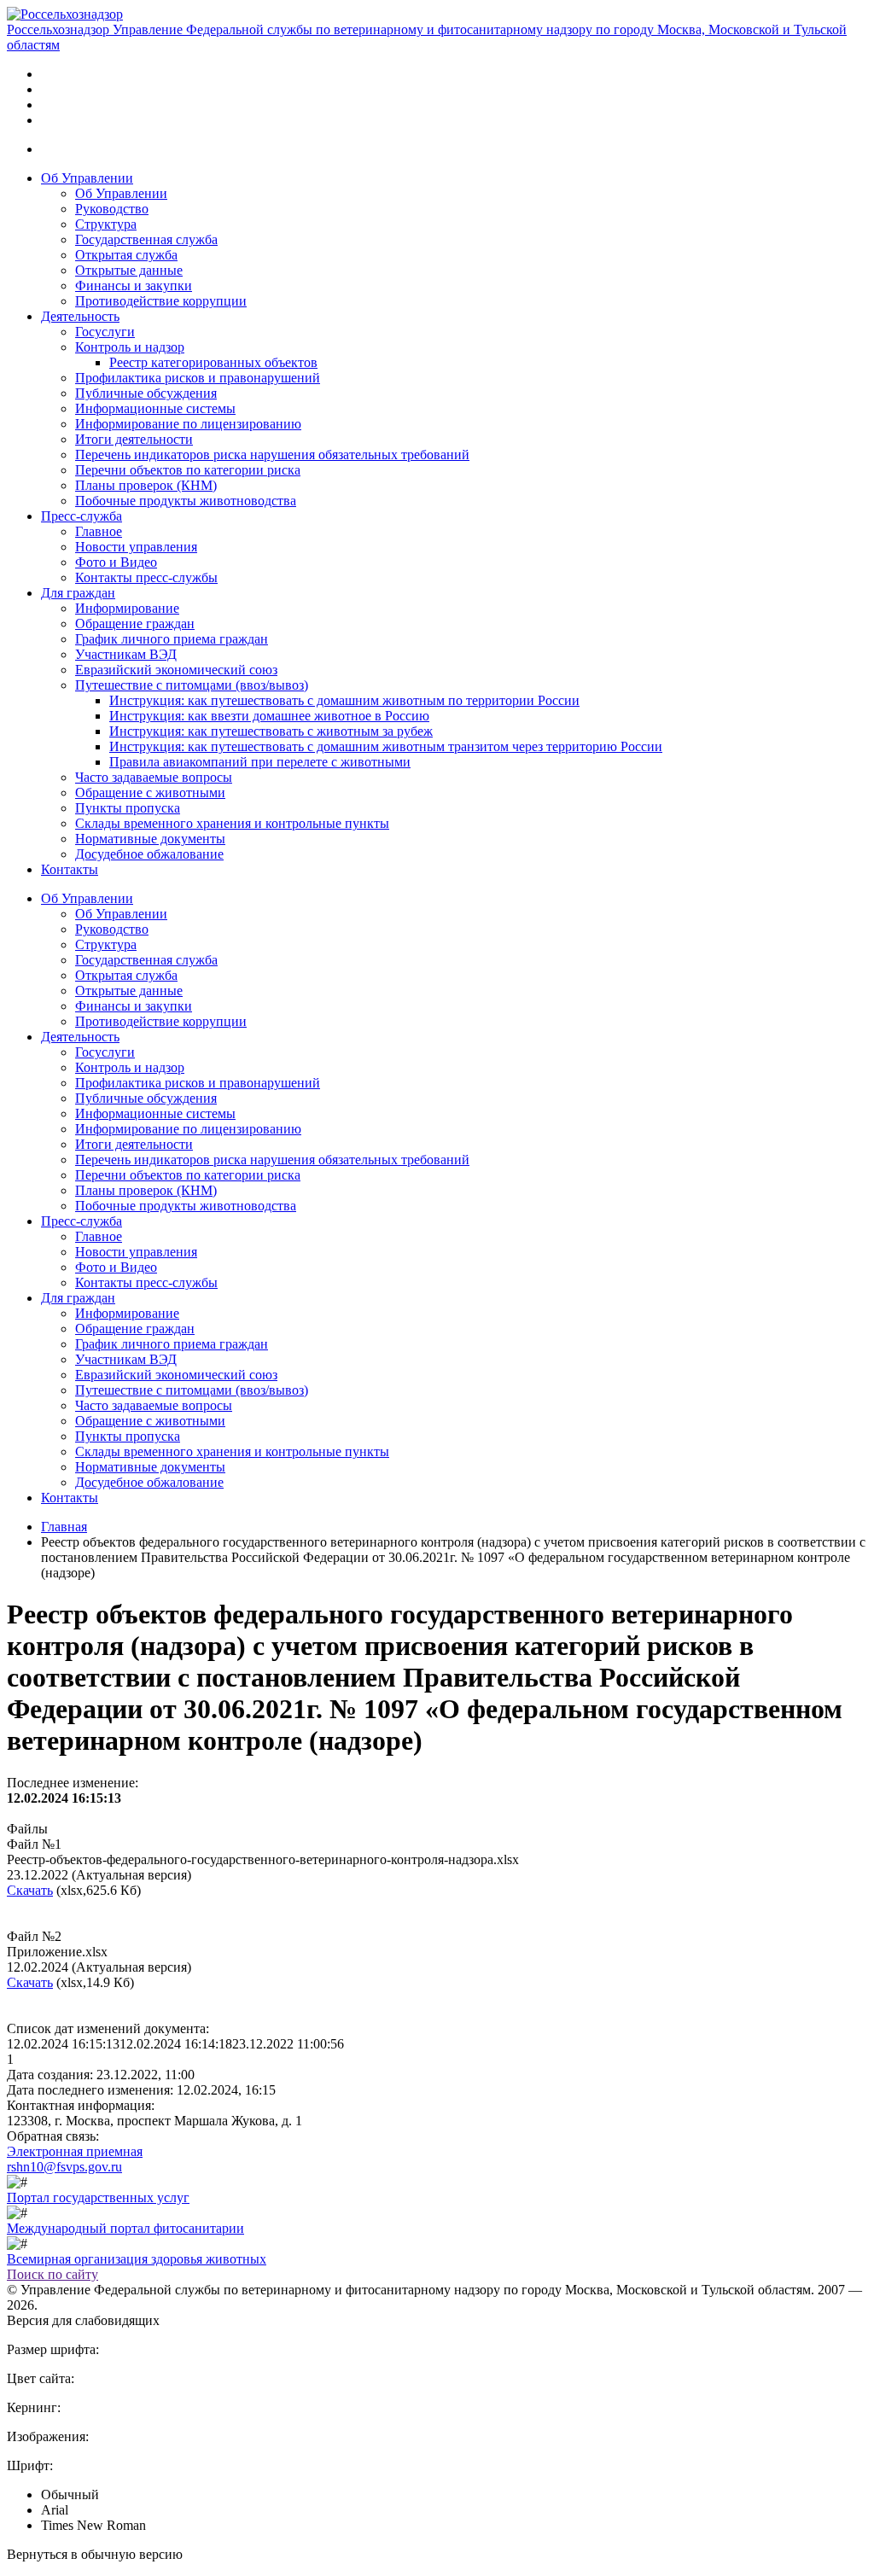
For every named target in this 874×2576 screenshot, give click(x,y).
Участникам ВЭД (126, 654)
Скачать (30, 1890)
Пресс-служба (82, 516)
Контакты (70, 869)
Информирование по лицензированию (188, 424)
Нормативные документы (150, 839)
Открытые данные (129, 270)
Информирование (127, 608)
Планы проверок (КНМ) (146, 485)
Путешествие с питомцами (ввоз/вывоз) (192, 685)
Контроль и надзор (130, 347)
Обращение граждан (135, 624)
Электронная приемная (75, 2151)
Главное (99, 531)
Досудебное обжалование (149, 854)
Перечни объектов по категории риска (188, 470)
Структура (106, 224)
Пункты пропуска (128, 808)
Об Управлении (87, 178)
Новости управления (136, 547)
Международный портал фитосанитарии (125, 2228)
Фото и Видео (116, 562)
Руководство (112, 209)
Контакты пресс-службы (146, 577)
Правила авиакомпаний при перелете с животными (260, 762)
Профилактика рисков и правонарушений (198, 378)
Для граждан (78, 593)
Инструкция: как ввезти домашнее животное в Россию (269, 716)
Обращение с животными (150, 793)
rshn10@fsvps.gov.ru (64, 2167)
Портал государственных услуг (98, 2197)
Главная (64, 1527)
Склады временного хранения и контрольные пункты (232, 823)
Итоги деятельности (134, 439)
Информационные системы (155, 408)
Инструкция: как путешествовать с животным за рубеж (271, 731)
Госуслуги (105, 332)
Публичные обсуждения (146, 393)
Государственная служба (146, 239)
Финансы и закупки (134, 286)
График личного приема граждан (172, 639)
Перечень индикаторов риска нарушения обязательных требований (272, 455)
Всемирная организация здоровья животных (137, 2259)
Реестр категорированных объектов (213, 362)
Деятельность (80, 316)
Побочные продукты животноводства (186, 501)
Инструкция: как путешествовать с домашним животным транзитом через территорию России (386, 746)
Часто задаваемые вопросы (154, 777)
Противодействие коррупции (161, 301)
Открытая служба (126, 255)
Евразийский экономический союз (176, 670)
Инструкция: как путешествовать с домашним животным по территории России (344, 700)
